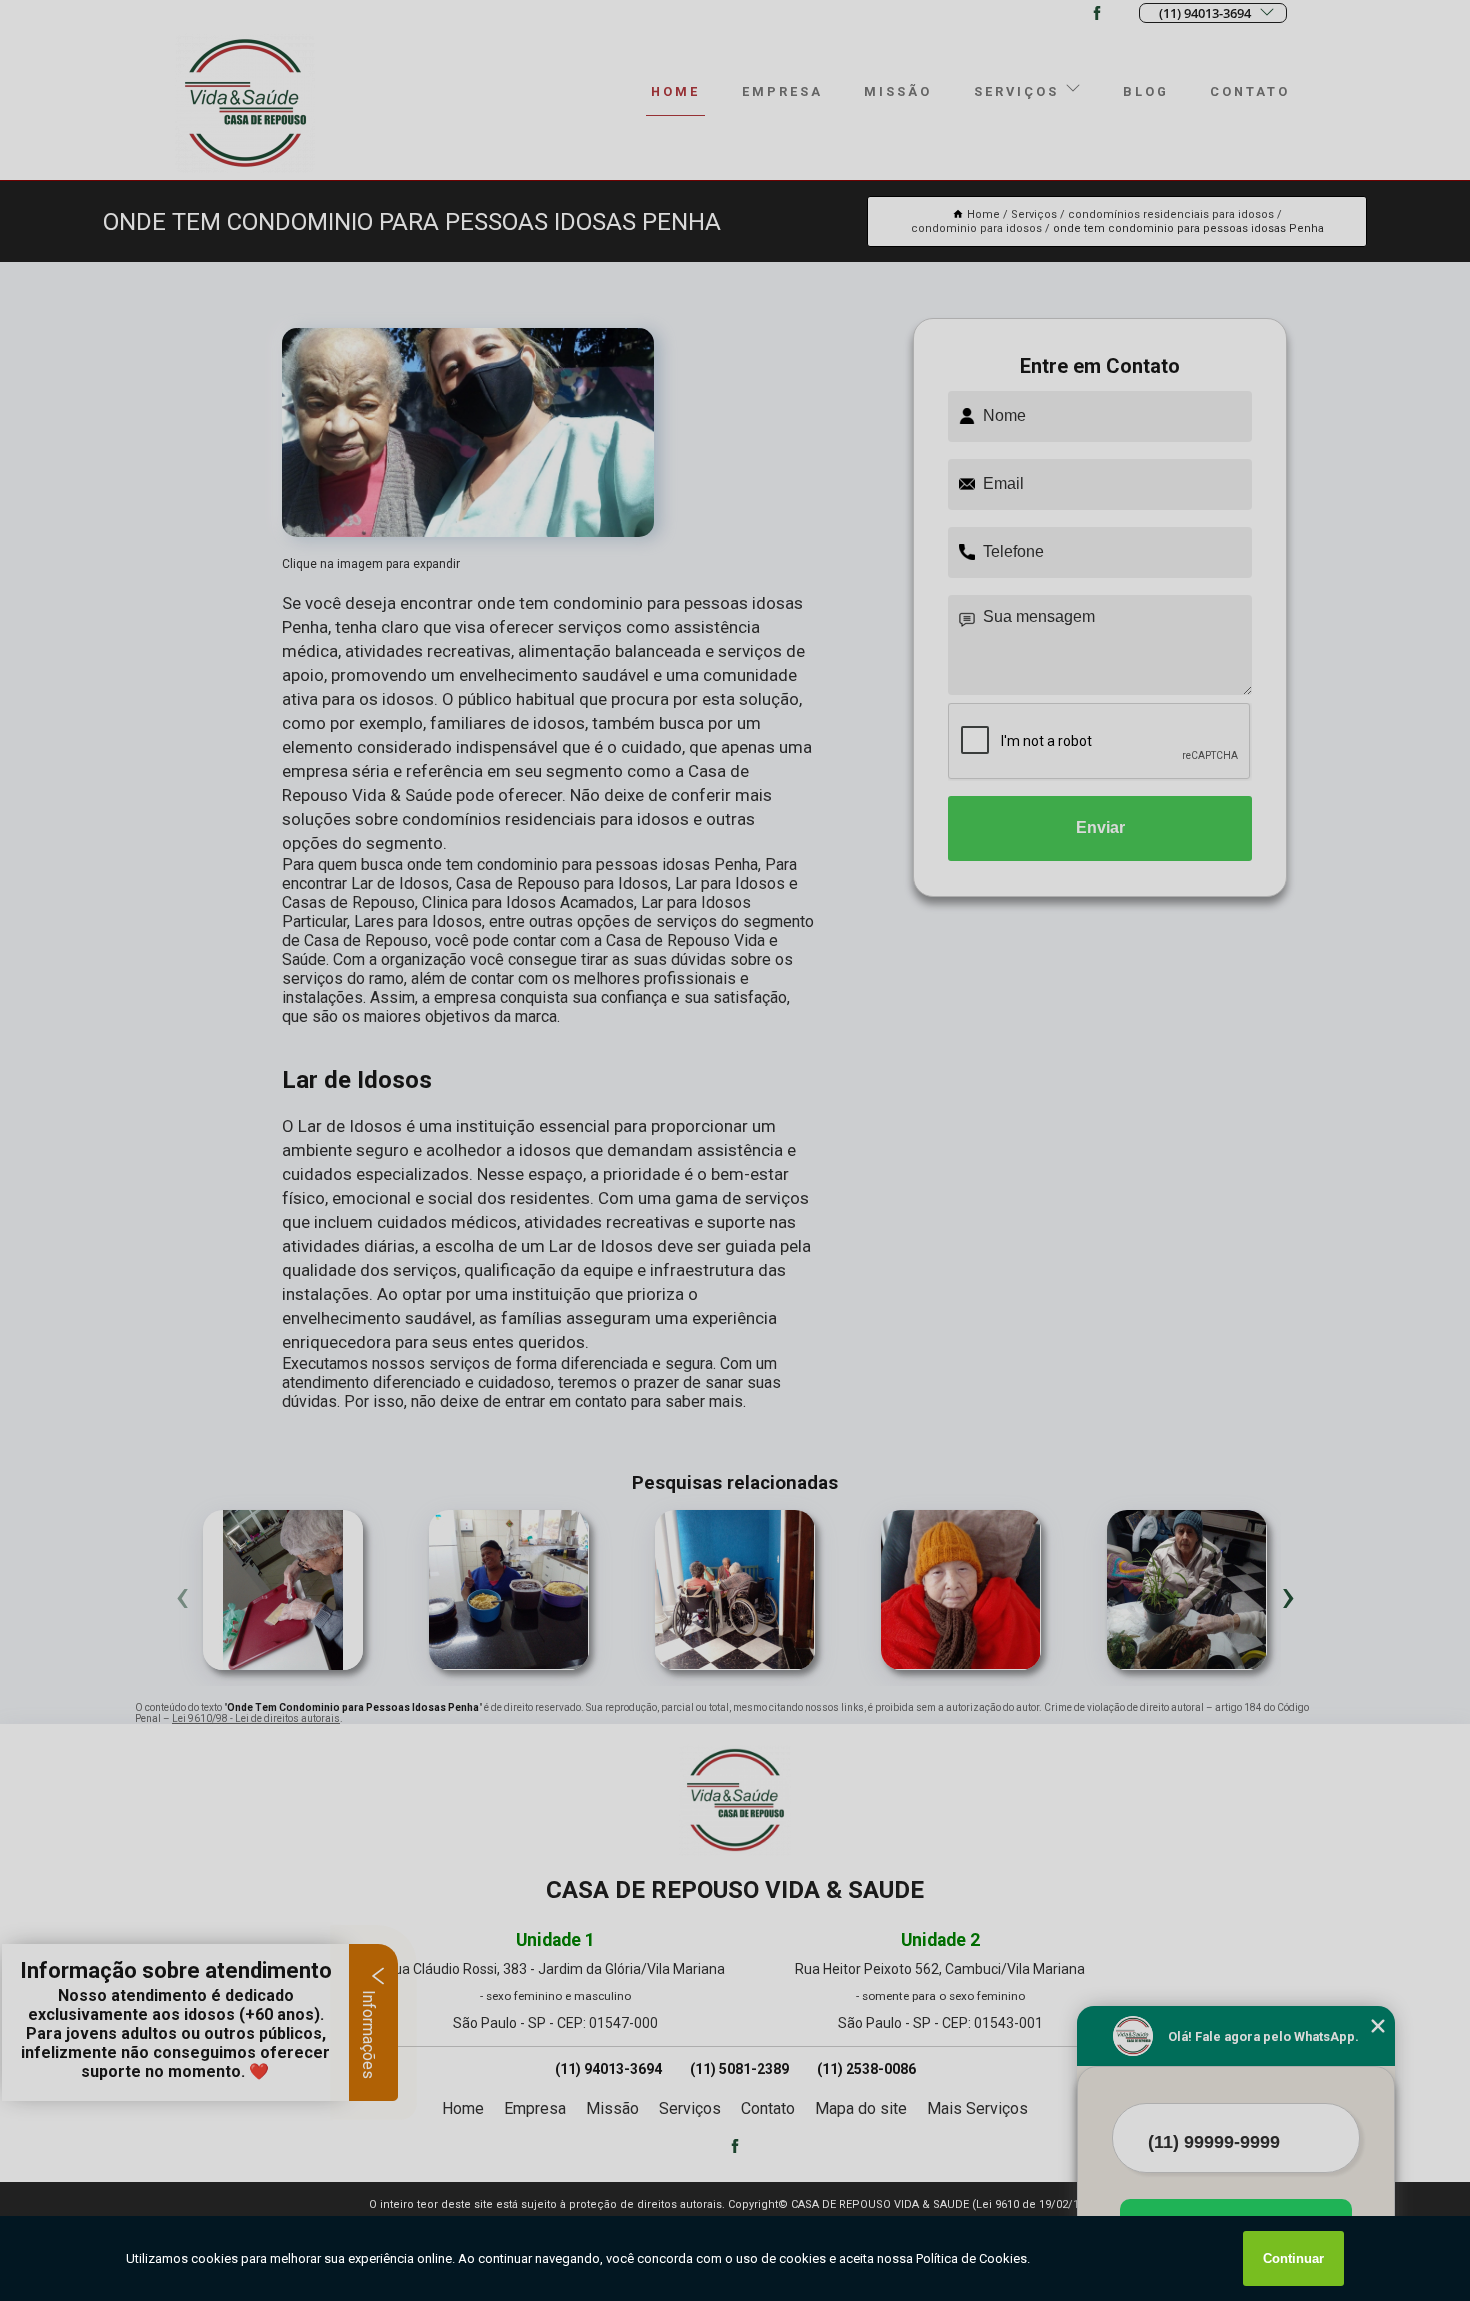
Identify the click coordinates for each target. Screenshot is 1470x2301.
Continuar (1293, 2258)
